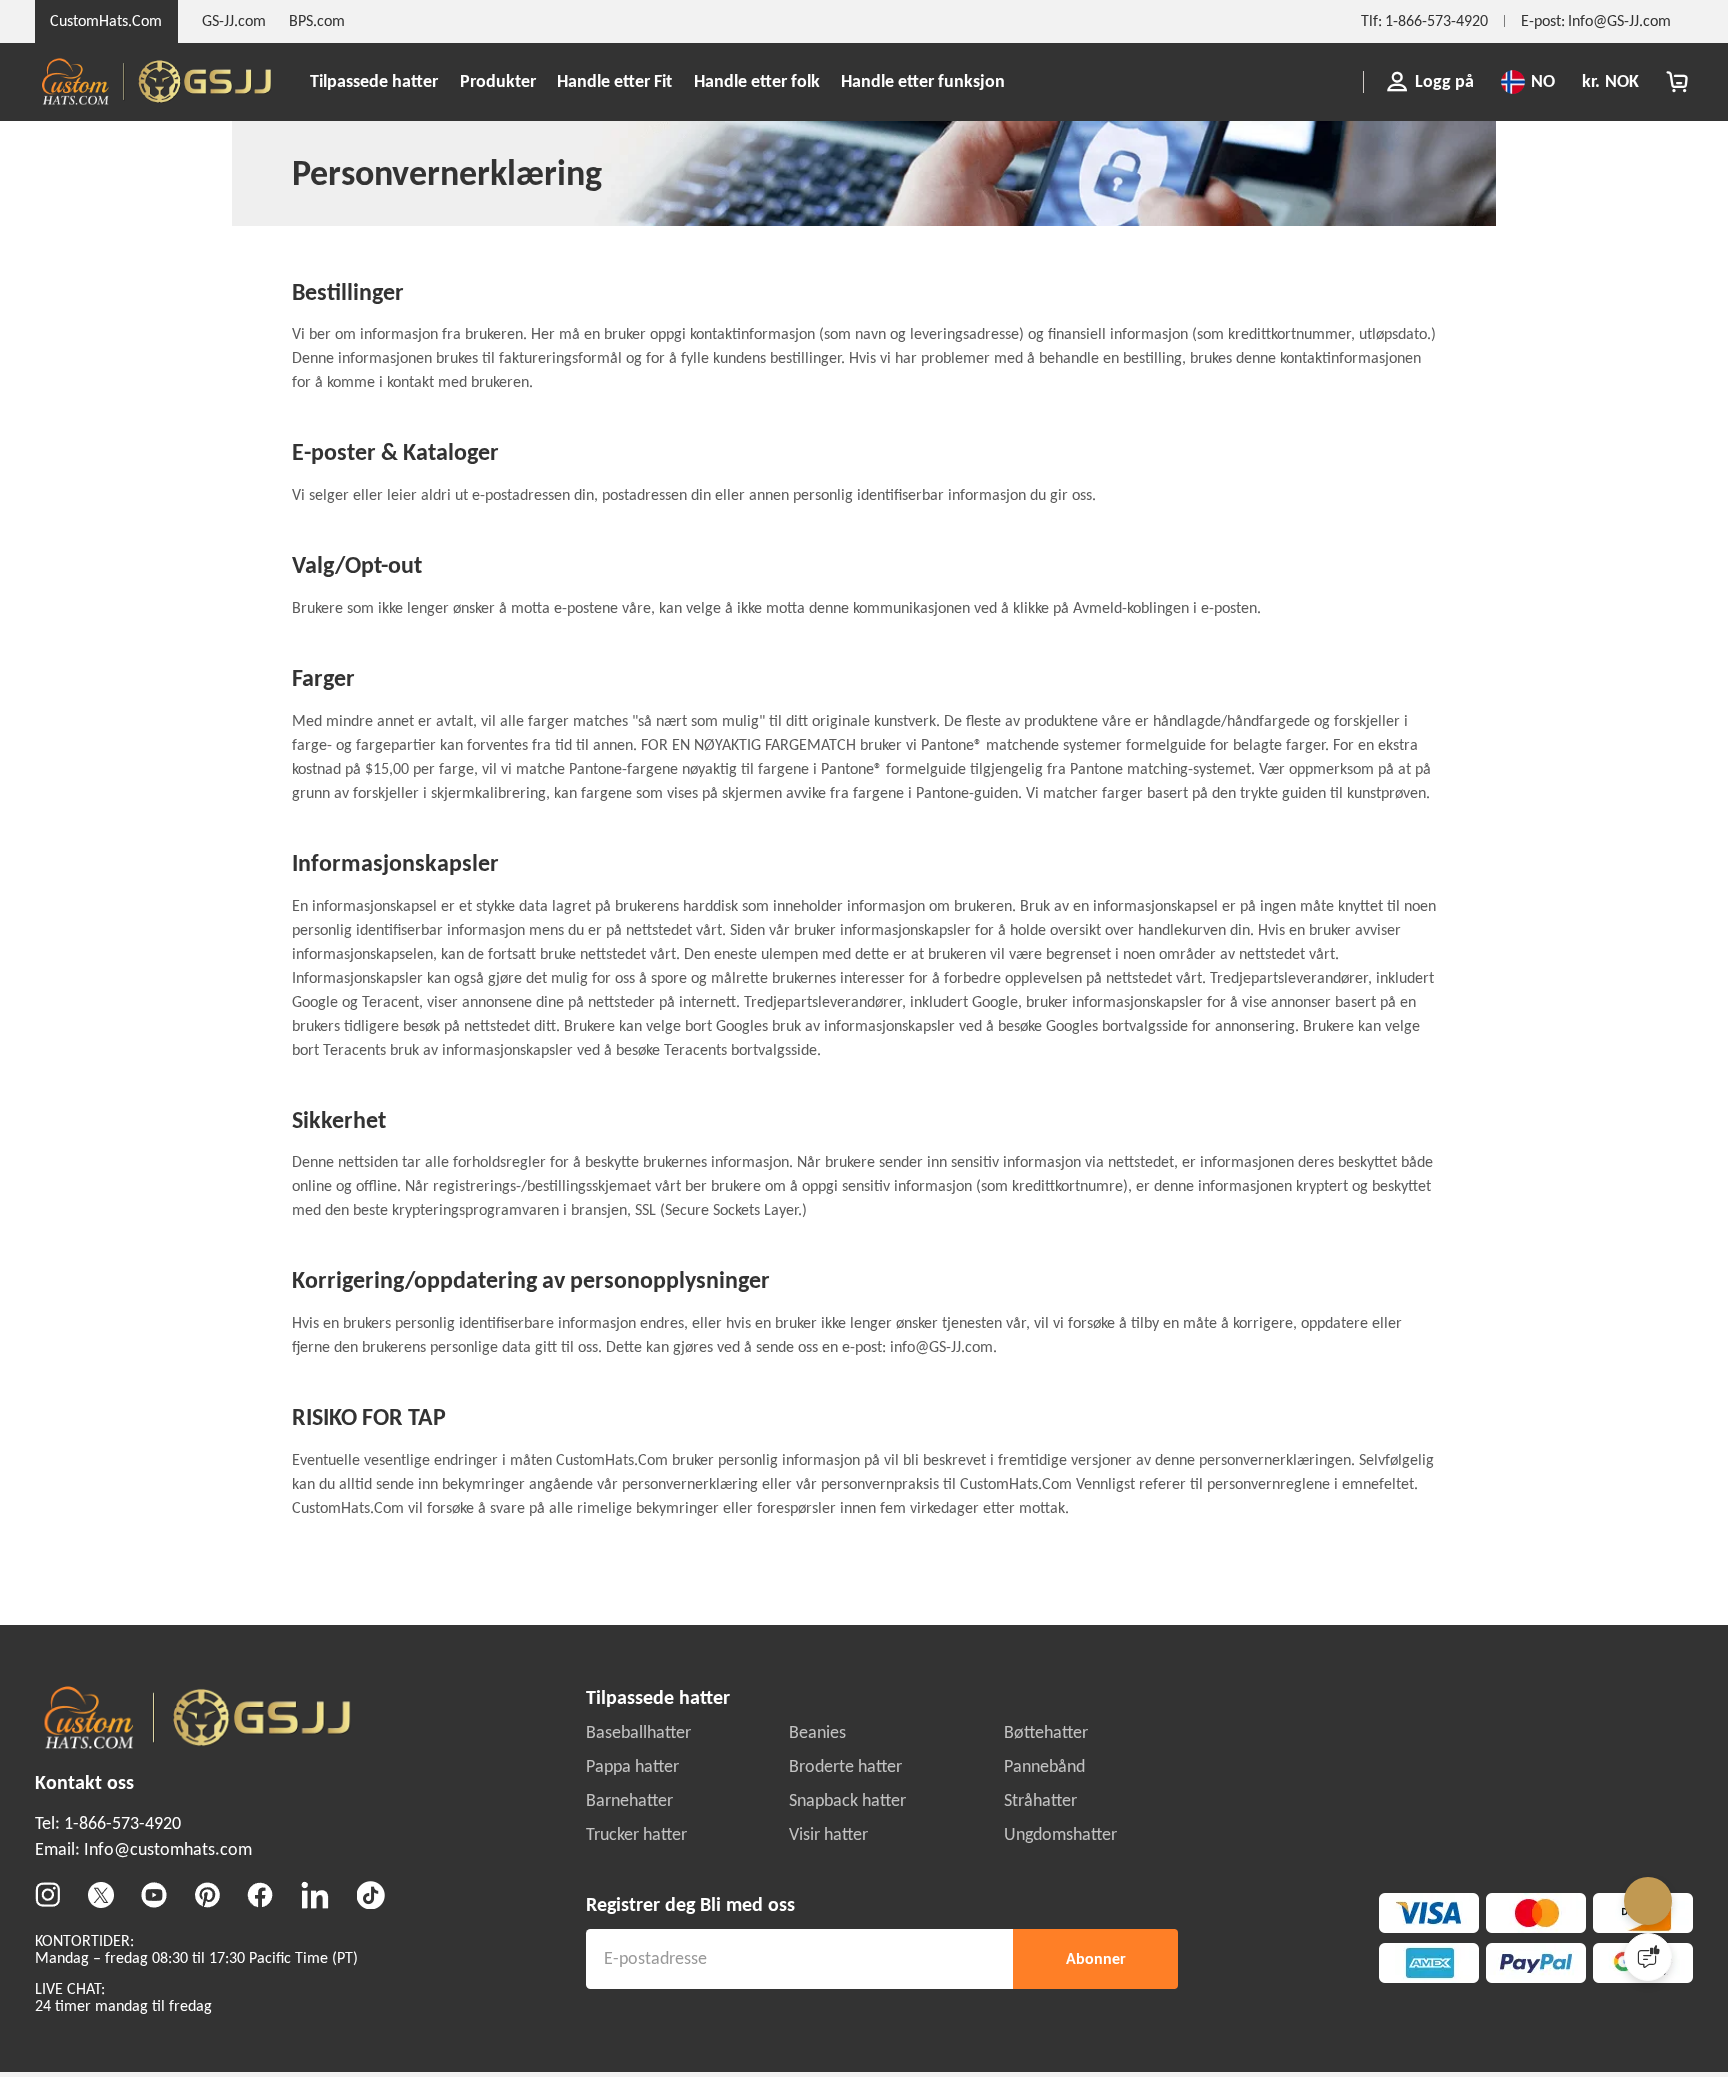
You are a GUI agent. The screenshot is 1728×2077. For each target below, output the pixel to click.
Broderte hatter (845, 2015)
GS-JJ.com (234, 20)
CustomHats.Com (106, 20)
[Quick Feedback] (1648, 1957)
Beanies (817, 1980)
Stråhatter (1040, 2049)
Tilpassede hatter (374, 81)
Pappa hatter (632, 2015)
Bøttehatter (1046, 1980)
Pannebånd (1044, 2015)
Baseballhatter (638, 1980)
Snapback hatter (847, 2049)
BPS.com (317, 20)
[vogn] (1677, 82)
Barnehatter (629, 2049)
